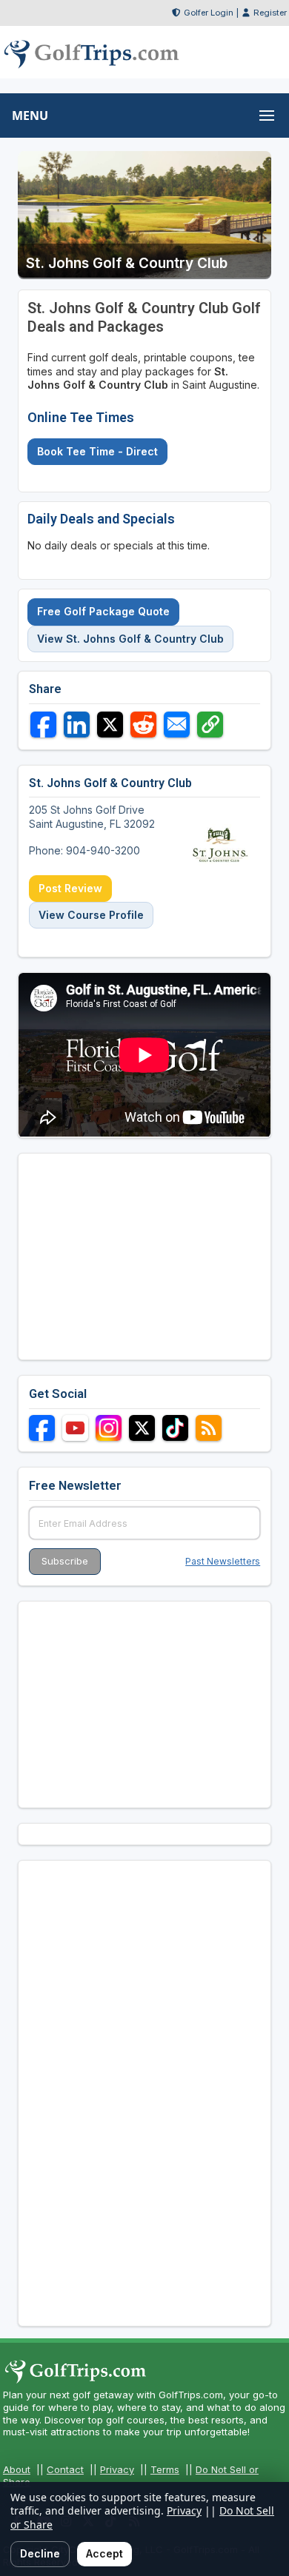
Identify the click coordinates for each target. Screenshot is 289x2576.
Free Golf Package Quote (103, 611)
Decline (40, 2553)
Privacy (117, 2469)
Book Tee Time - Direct (97, 451)
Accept (104, 2553)
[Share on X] (110, 725)
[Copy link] (210, 725)
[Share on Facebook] (43, 725)
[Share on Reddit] (143, 725)
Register (270, 13)
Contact (65, 2469)
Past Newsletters (223, 1561)
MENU (30, 116)
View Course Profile (91, 915)
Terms (165, 2469)
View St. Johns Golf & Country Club (130, 639)
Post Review (70, 888)
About (17, 2469)
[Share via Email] (177, 725)
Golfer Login (209, 13)
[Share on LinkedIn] (77, 725)
